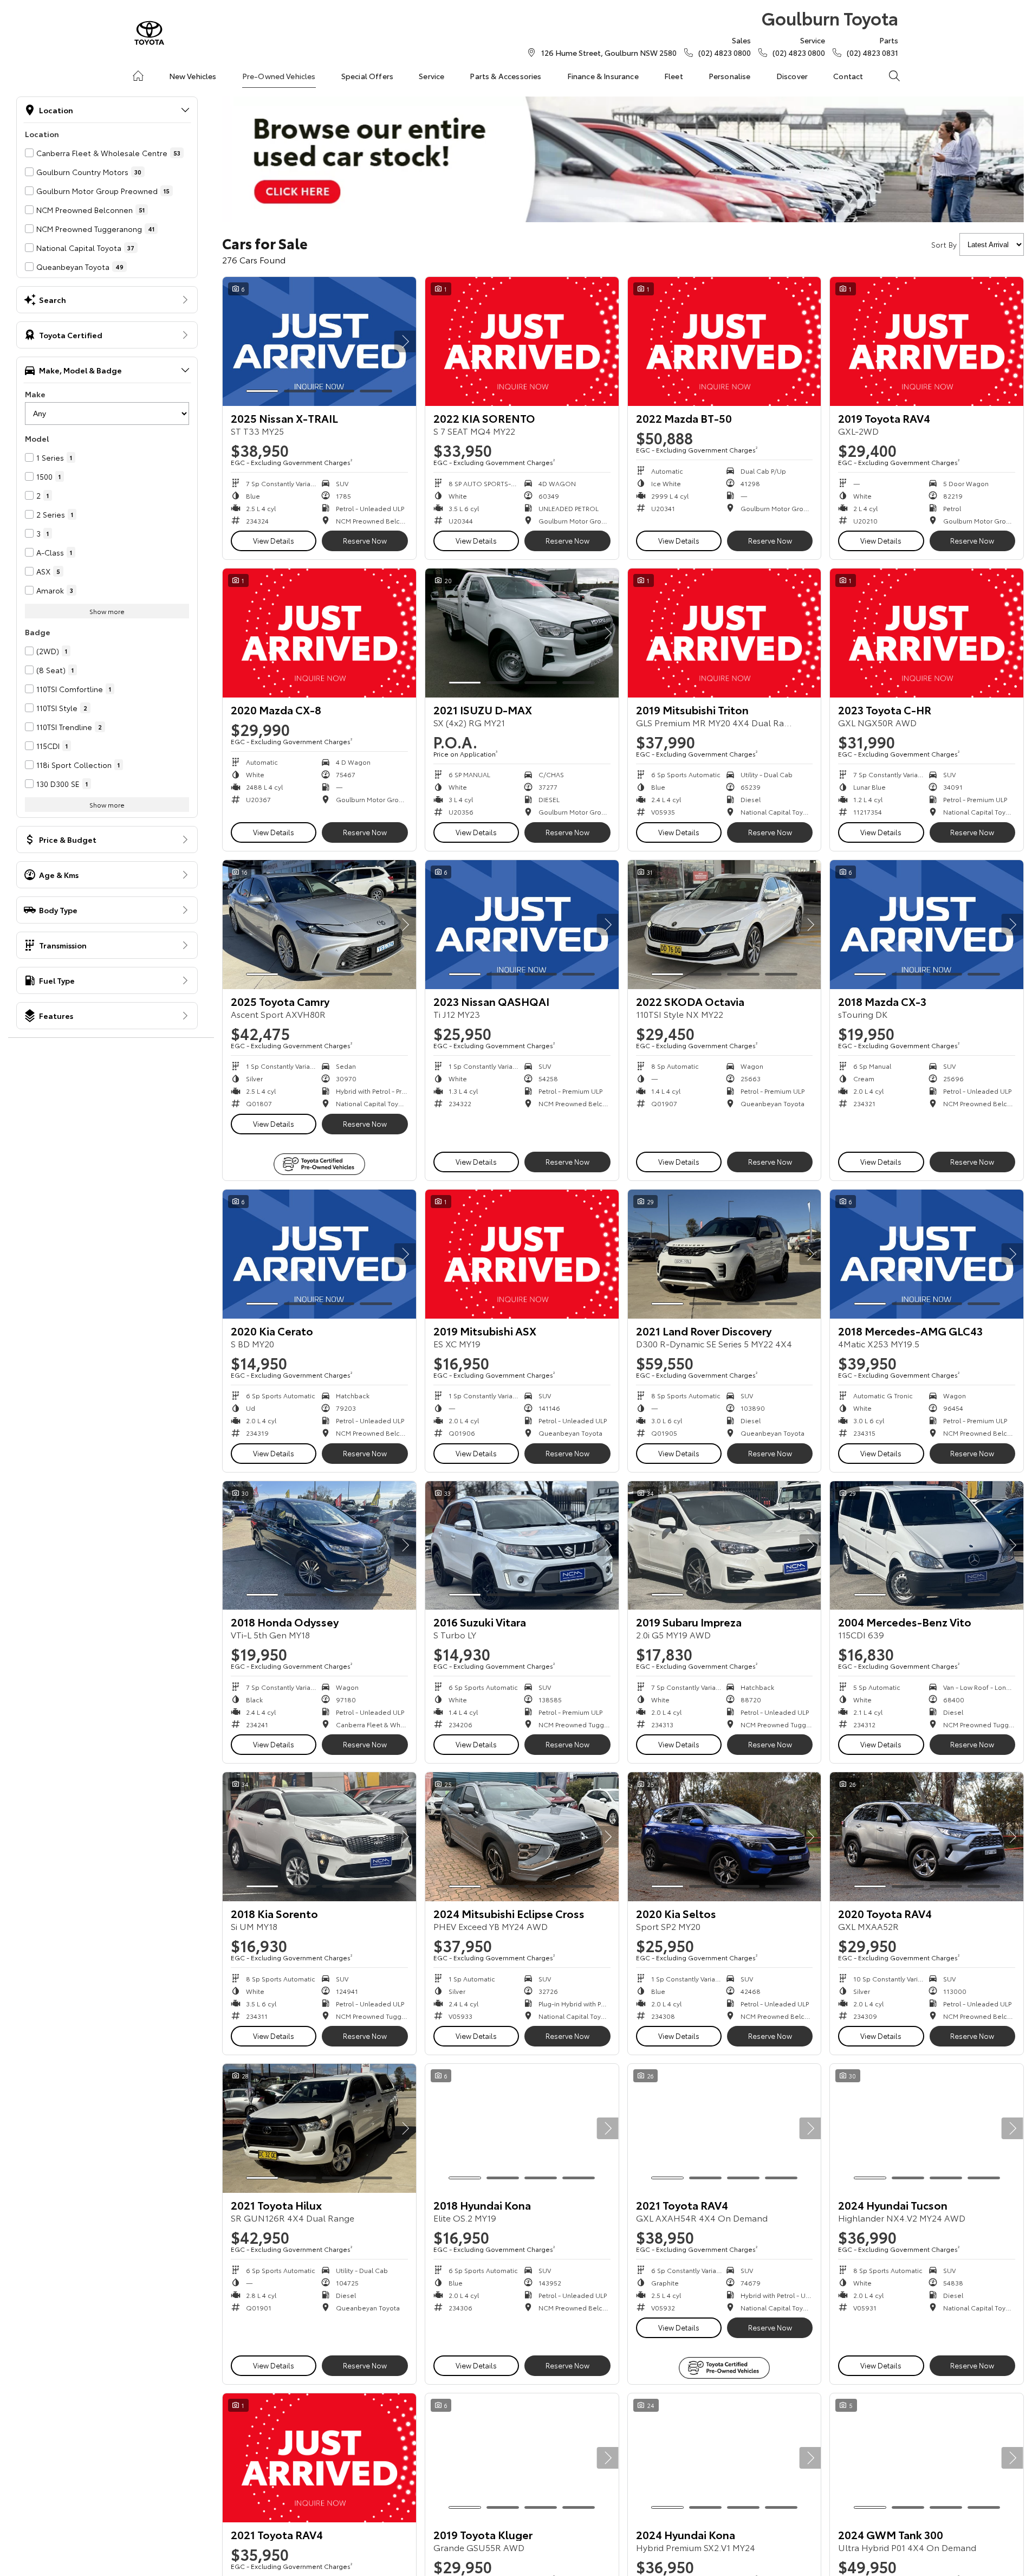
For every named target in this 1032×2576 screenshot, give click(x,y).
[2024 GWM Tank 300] (927, 2458)
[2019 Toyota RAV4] (927, 341)
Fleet (674, 76)
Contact (848, 76)
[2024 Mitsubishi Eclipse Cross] (522, 1837)
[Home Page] (149, 33)
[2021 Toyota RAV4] (725, 2128)
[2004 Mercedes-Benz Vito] (927, 1546)
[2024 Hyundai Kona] (725, 2458)
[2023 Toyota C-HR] (927, 633)
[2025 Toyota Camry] (319, 925)
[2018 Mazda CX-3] (927, 925)
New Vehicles (193, 76)
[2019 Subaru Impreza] (725, 1546)
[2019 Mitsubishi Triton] (725, 633)
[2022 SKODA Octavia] (725, 925)
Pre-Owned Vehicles (279, 76)
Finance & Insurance (603, 76)
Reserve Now (365, 540)
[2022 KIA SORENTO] (522, 341)
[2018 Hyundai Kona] (522, 2128)
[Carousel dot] (262, 391)
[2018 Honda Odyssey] (319, 1546)
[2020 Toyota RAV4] (927, 1837)
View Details (274, 540)
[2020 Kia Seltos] (725, 1837)
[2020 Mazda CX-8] (319, 633)
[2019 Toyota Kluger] (522, 2458)
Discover (792, 76)
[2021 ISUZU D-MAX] (522, 633)
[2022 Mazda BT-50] (725, 341)
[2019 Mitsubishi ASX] (522, 1254)
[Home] (138, 76)
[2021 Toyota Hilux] (319, 2128)
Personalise (730, 76)
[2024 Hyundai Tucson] (927, 2128)
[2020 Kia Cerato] (319, 1254)
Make (35, 394)
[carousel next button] (405, 341)
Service (431, 76)
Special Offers (367, 76)
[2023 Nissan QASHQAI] (522, 925)
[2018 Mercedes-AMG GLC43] (927, 1254)
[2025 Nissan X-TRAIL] (319, 341)
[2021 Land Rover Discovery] (725, 1254)
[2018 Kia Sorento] (319, 1837)
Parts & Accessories (505, 76)
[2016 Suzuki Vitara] (522, 1546)
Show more (107, 611)
